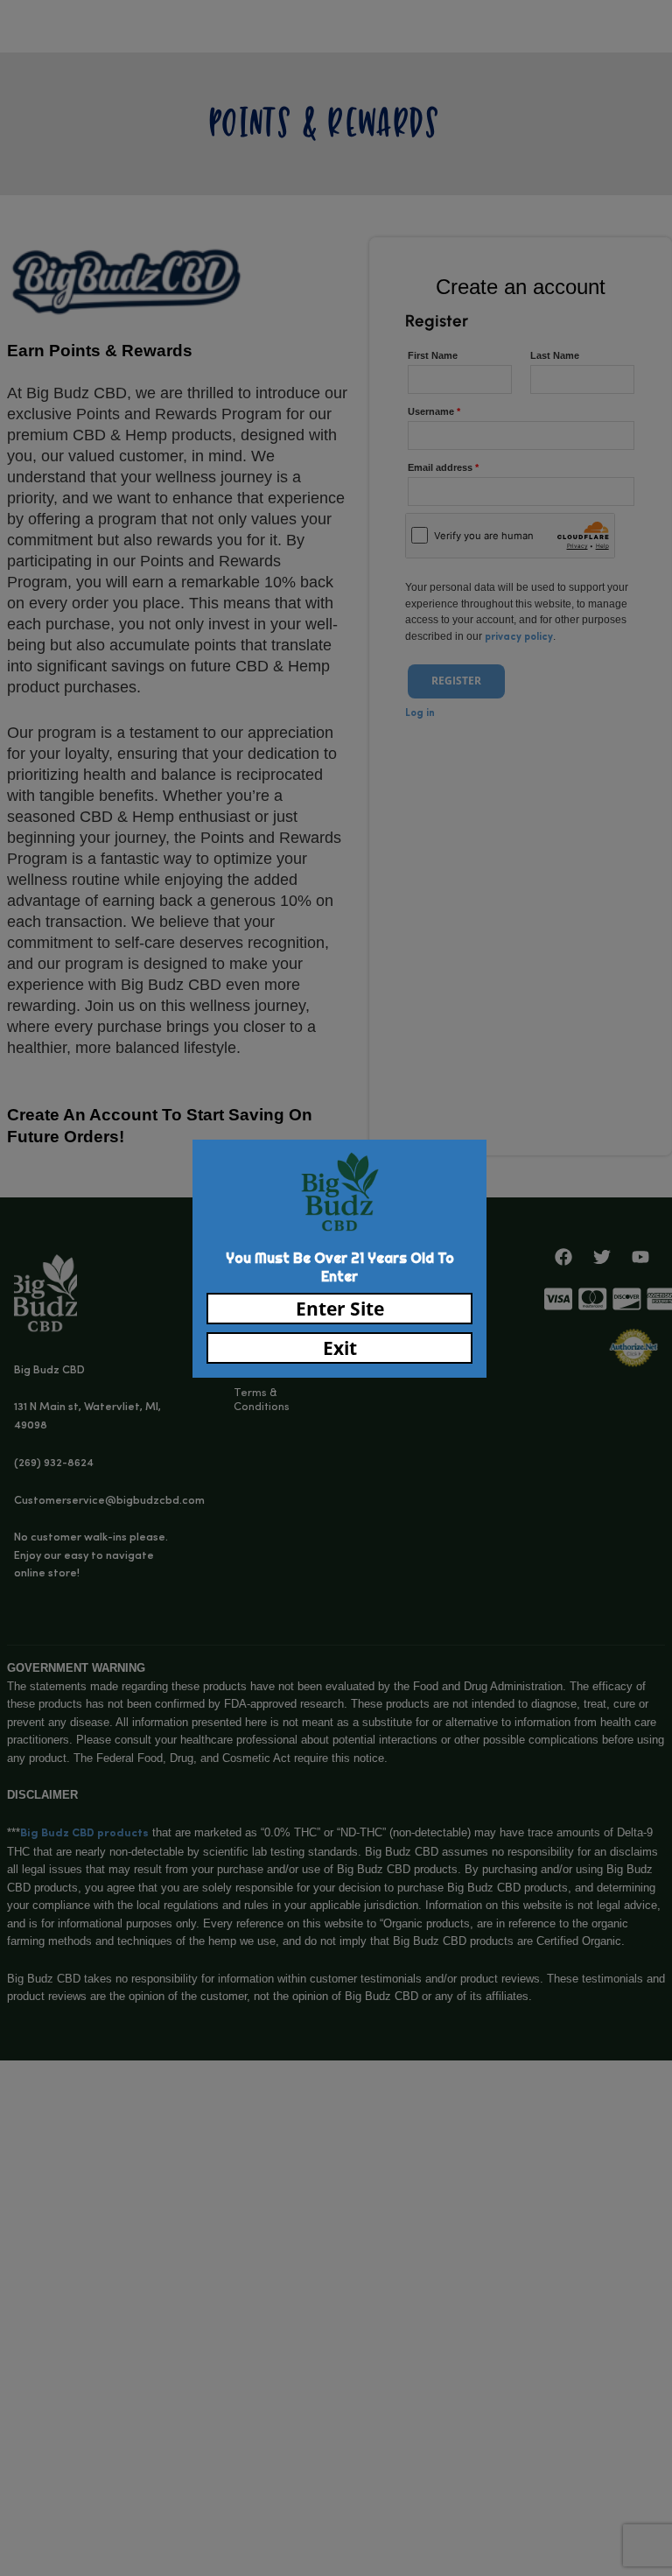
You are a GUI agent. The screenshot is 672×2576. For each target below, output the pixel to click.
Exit (340, 1348)
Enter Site (340, 1309)
